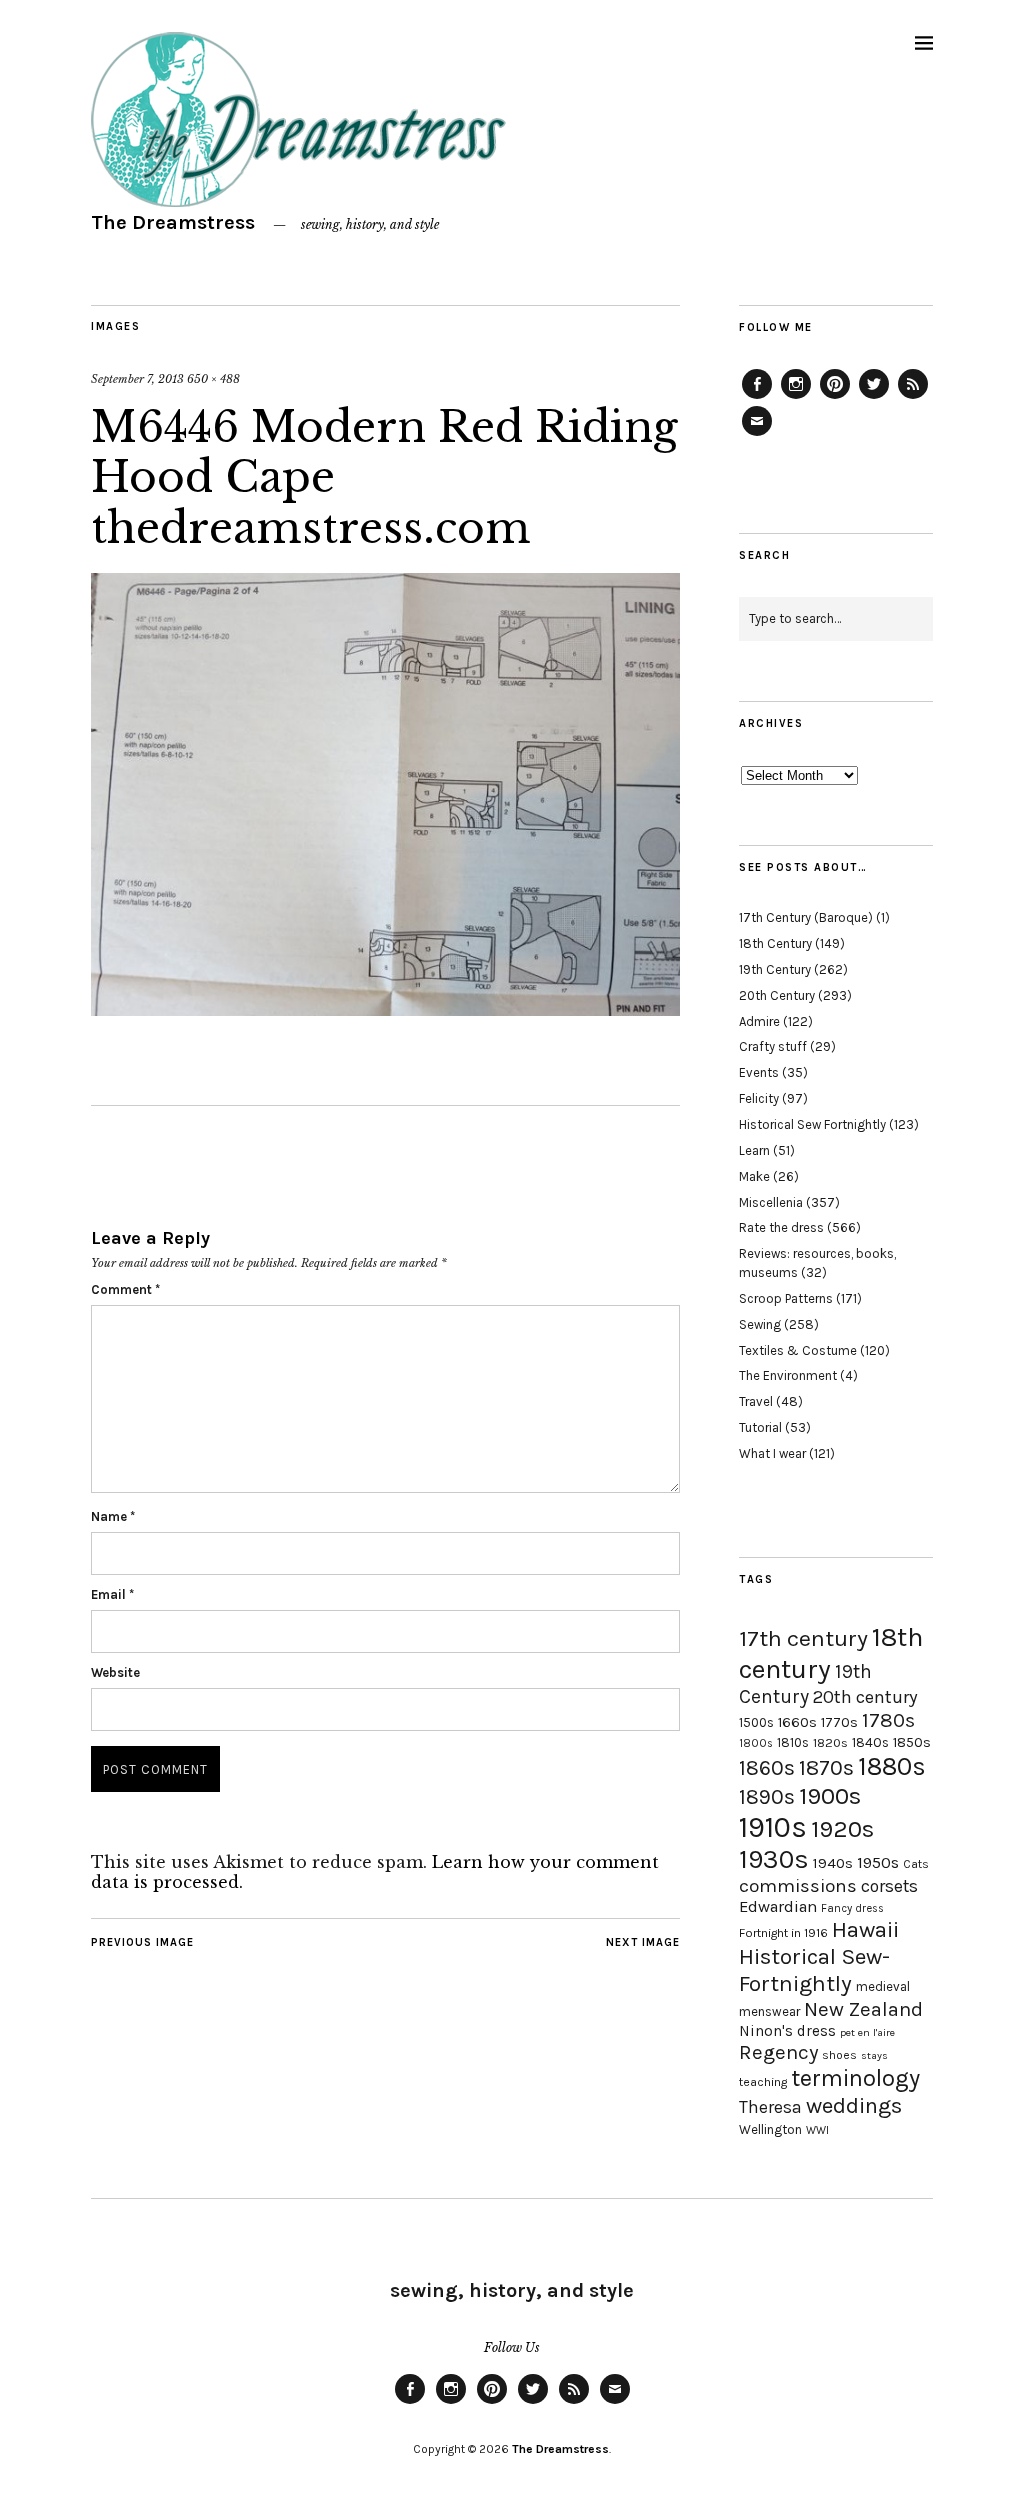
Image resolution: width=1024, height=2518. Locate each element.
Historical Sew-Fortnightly (814, 1970)
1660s (797, 1722)
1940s (833, 1863)
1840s (870, 1742)
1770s (839, 1722)
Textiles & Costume (798, 1350)
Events (759, 1072)
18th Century (775, 943)
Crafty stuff (773, 1046)
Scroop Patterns (786, 1298)
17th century (803, 1638)
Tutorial (760, 1427)
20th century (865, 1697)
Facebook (757, 398)
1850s (912, 1742)
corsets (889, 1886)
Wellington (770, 2129)
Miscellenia (771, 1202)
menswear (769, 2011)
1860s (767, 1768)
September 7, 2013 (137, 379)
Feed (913, 398)
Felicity (759, 1098)
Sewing (760, 1324)
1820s (830, 1742)
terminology (855, 2078)
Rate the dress (781, 1227)
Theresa (770, 2107)
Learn (754, 1150)
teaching (763, 2082)
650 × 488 (213, 379)
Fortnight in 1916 (783, 1933)
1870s (826, 1767)
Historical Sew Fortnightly (812, 1124)
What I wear (772, 1453)
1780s (888, 1720)
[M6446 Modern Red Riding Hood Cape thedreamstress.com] (385, 1010)
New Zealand (863, 2009)
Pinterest (835, 398)
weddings (854, 2105)
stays (874, 2055)
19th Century (775, 969)
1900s (830, 1796)
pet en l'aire (867, 2032)
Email (112, 1594)
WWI (817, 2130)
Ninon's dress (787, 2031)
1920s (842, 1829)
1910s (773, 1827)
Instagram (796, 398)
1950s (878, 1862)
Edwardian (778, 1906)
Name (113, 1516)
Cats (916, 1864)
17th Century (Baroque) (806, 917)
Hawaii (865, 1929)
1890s (767, 1797)
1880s (892, 1766)
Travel (756, 1401)
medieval (883, 1986)
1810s (793, 1742)
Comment (125, 1289)
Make (754, 1176)
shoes (839, 2055)
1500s (756, 1722)
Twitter (874, 398)
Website (115, 1672)
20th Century (777, 995)
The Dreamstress (173, 222)
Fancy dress (852, 1908)
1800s (756, 1743)
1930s (774, 1859)
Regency (778, 2052)
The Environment (788, 1375)
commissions (798, 1886)
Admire (759, 1021)
